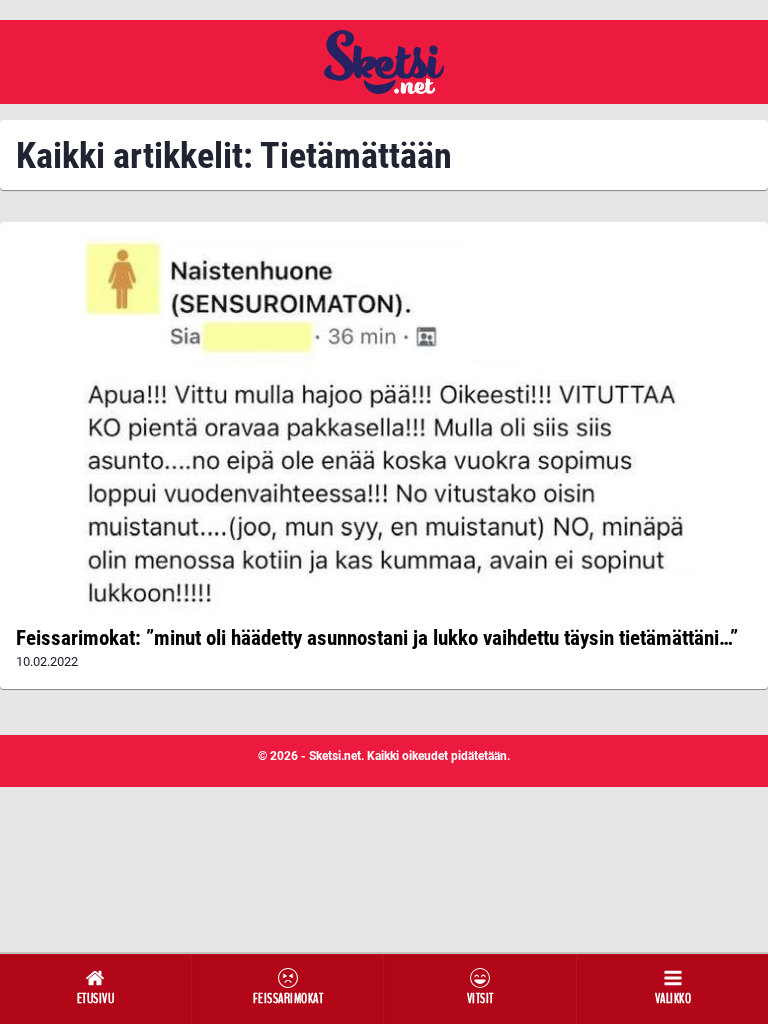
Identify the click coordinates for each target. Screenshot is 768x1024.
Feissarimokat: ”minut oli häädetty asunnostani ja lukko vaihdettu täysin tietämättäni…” (377, 638)
